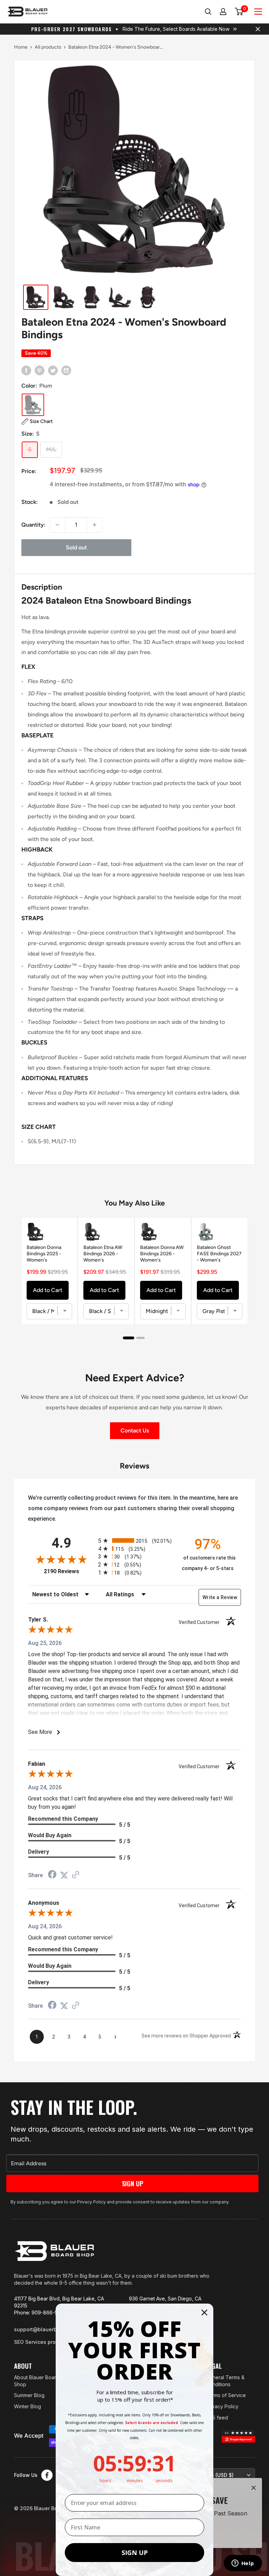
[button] (37, 422)
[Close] (254, 2488)
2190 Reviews (69, 1571)
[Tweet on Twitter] (53, 370)
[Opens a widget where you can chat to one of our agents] (243, 2564)
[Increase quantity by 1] (95, 525)
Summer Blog (29, 2395)
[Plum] (33, 405)
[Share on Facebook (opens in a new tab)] (52, 1875)
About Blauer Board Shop (37, 2381)
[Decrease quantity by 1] (57, 525)
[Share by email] (66, 370)
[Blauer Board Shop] (54, 2251)
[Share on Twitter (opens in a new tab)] (64, 1875)
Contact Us (135, 1431)
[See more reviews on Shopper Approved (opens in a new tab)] (76, 1875)
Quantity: (33, 525)
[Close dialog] (204, 2313)
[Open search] (208, 12)
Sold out (76, 547)
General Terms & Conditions (225, 2381)
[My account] (223, 12)
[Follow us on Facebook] (47, 2475)
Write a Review (220, 1597)
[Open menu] (258, 12)
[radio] (134, 1540)
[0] (239, 12)
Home (21, 47)
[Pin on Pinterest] (40, 370)
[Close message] (258, 29)
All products (48, 47)
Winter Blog (27, 2406)
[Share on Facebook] (26, 370)
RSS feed (217, 2418)
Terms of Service (226, 2395)
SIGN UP (135, 2553)
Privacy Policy (222, 2406)
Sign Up (133, 2183)
